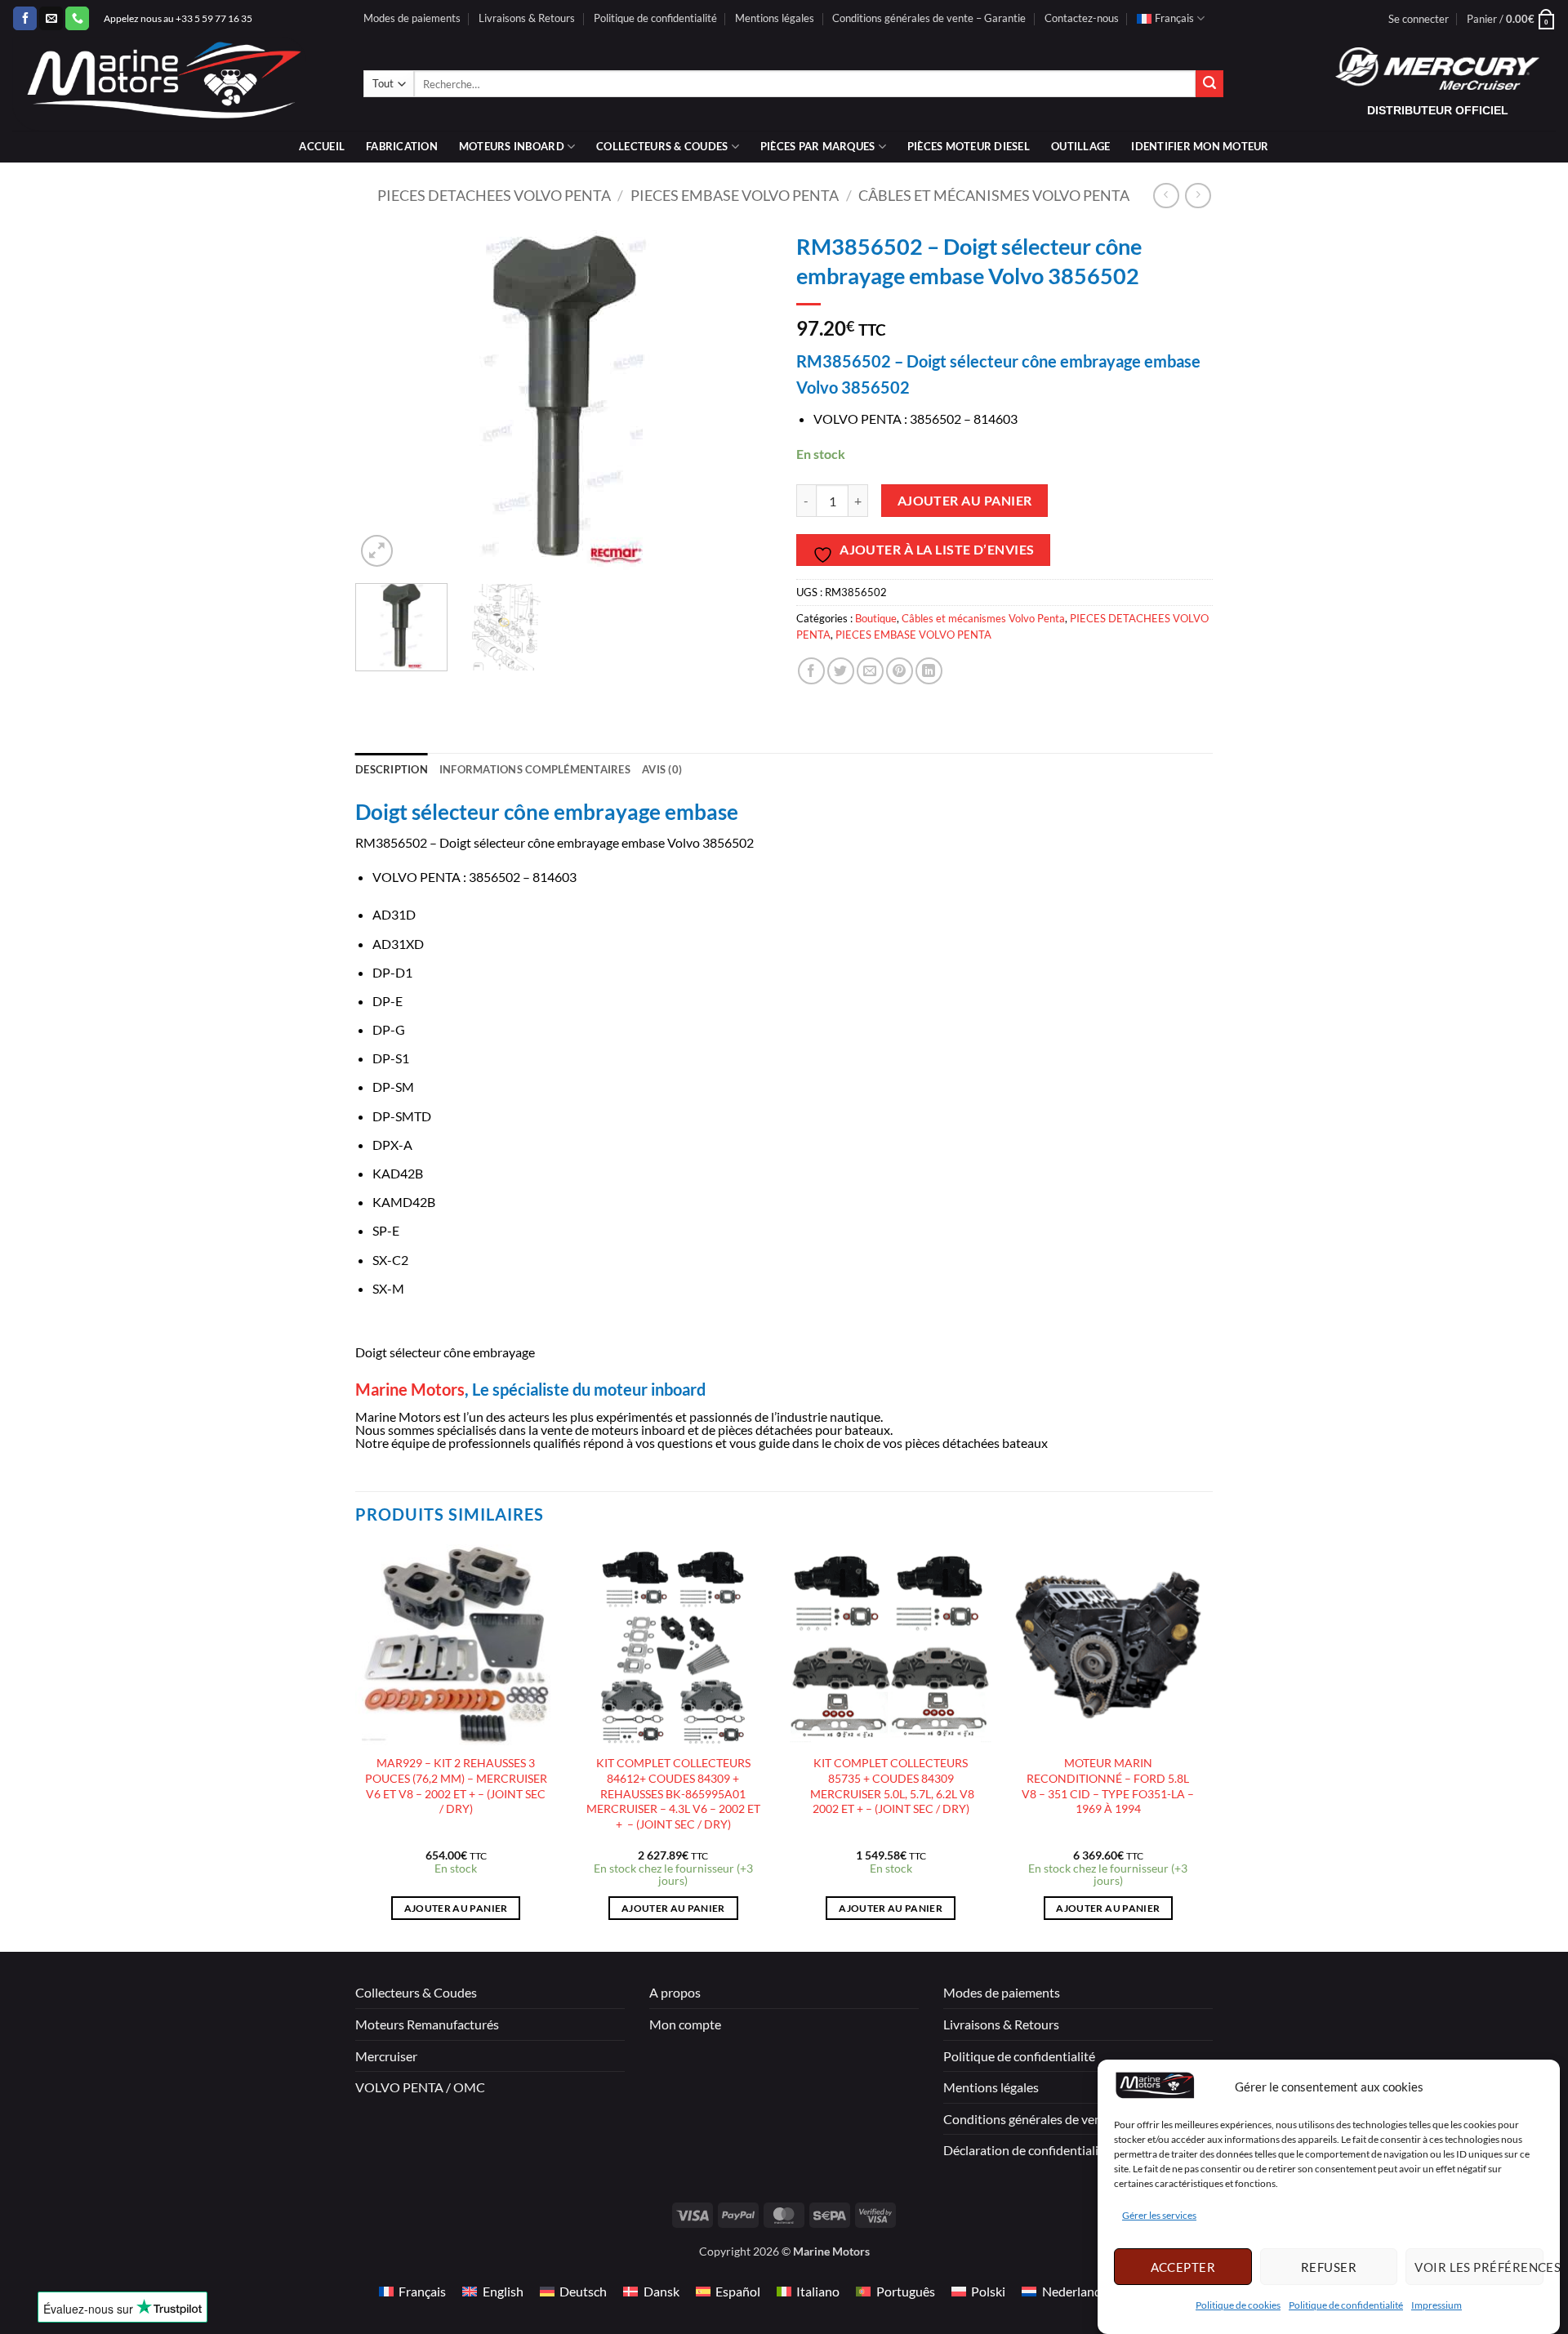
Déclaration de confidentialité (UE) (1040, 2150)
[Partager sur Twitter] (841, 671)
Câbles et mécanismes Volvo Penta (994, 195)
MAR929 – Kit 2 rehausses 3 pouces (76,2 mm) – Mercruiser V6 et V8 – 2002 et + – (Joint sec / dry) (456, 1786)
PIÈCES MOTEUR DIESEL (969, 146)
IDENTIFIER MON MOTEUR (1200, 146)
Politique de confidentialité (1346, 2305)
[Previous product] (1198, 196)
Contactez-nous (1082, 18)
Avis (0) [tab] (662, 769)
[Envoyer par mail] (870, 671)
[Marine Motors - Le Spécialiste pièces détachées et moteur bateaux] (176, 84)
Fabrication (402, 146)
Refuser (1329, 2266)
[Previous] (384, 397)
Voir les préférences (1479, 2266)
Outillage (1080, 146)
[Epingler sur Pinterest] (900, 671)
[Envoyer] (1209, 84)
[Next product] (1166, 196)
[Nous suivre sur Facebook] (25, 19)
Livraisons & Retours (527, 18)
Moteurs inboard (512, 146)
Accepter (1183, 2266)
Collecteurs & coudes (662, 146)
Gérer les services (1159, 2215)
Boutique (876, 618)
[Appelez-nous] (77, 19)
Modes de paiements (412, 18)
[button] (1419, 19)
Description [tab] (392, 769)
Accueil (322, 146)
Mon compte (685, 2024)
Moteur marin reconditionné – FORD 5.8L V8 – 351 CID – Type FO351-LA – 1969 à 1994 (1108, 1786)
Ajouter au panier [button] (456, 1908)
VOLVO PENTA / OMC (420, 2087)
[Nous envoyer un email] (51, 19)
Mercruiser (386, 2056)
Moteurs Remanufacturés (427, 2024)
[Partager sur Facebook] (811, 671)
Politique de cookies (1238, 2305)
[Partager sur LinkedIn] (929, 671)
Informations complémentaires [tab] (535, 769)
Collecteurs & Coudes (416, 1992)
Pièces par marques (818, 146)
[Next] (743, 397)
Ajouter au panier (965, 501)
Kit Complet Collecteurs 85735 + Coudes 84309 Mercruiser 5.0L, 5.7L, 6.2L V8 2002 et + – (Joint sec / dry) (891, 1786)
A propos (675, 1992)
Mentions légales (775, 18)
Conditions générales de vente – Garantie (929, 18)
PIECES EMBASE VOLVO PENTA (735, 195)
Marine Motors (410, 1389)
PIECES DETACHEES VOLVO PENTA (494, 195)
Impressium (1437, 2305)
